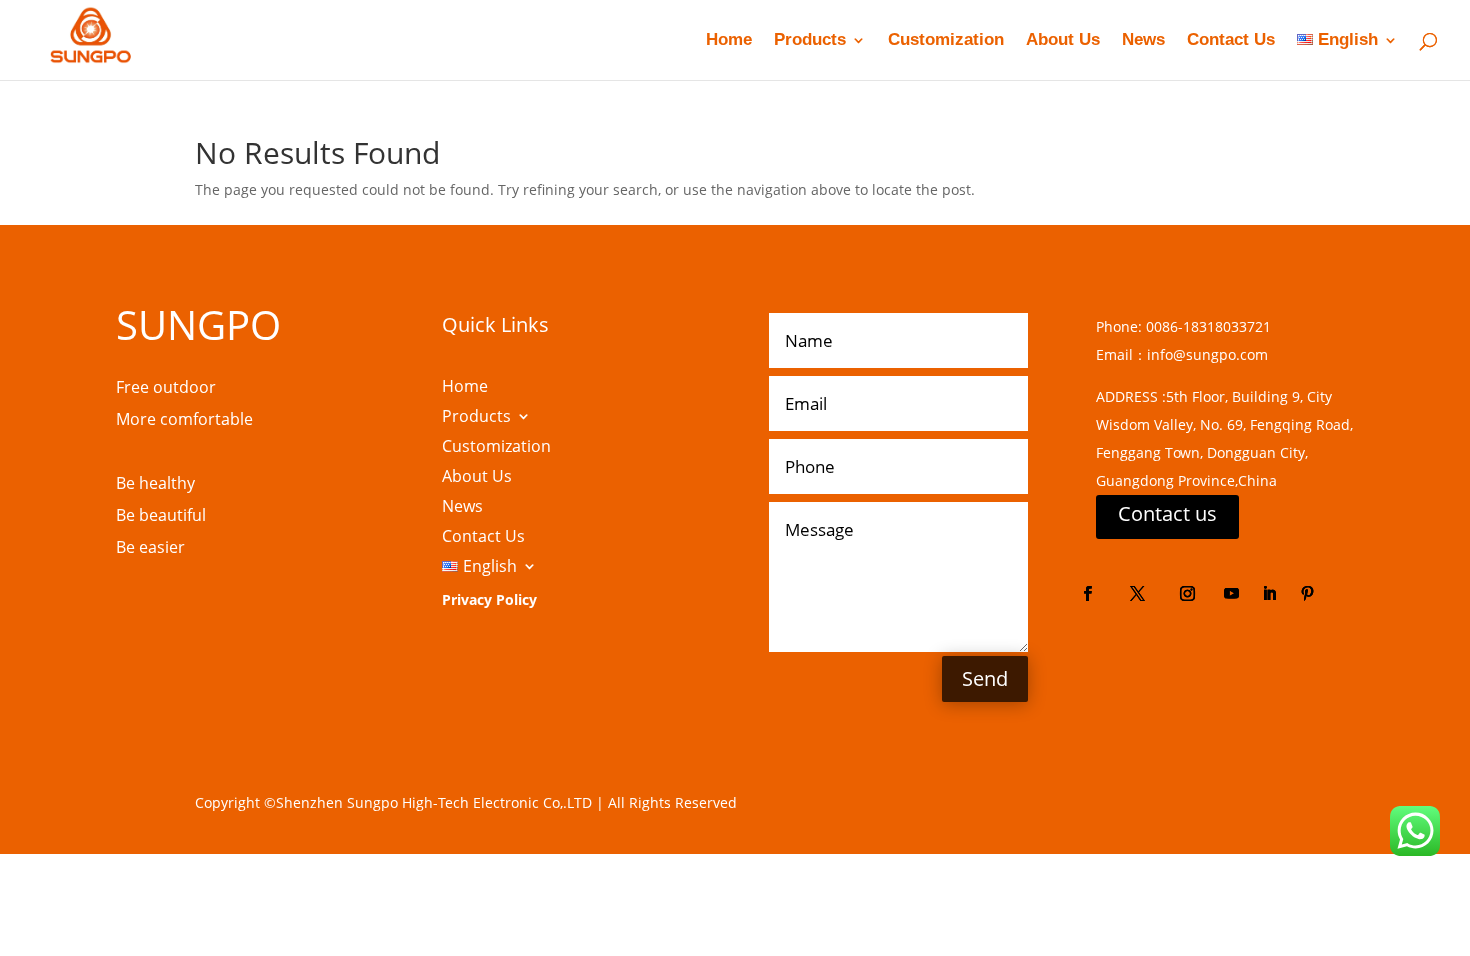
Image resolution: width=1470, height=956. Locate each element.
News (1143, 41)
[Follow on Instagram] (1188, 594)
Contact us (1167, 513)
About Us (1063, 41)
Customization (946, 41)
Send (985, 678)
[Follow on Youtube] (1232, 594)
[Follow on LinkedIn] (1270, 594)
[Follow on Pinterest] (1308, 594)
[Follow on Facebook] (1088, 594)
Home (729, 41)
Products (810, 41)
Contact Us (1231, 41)
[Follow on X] (1138, 594)
